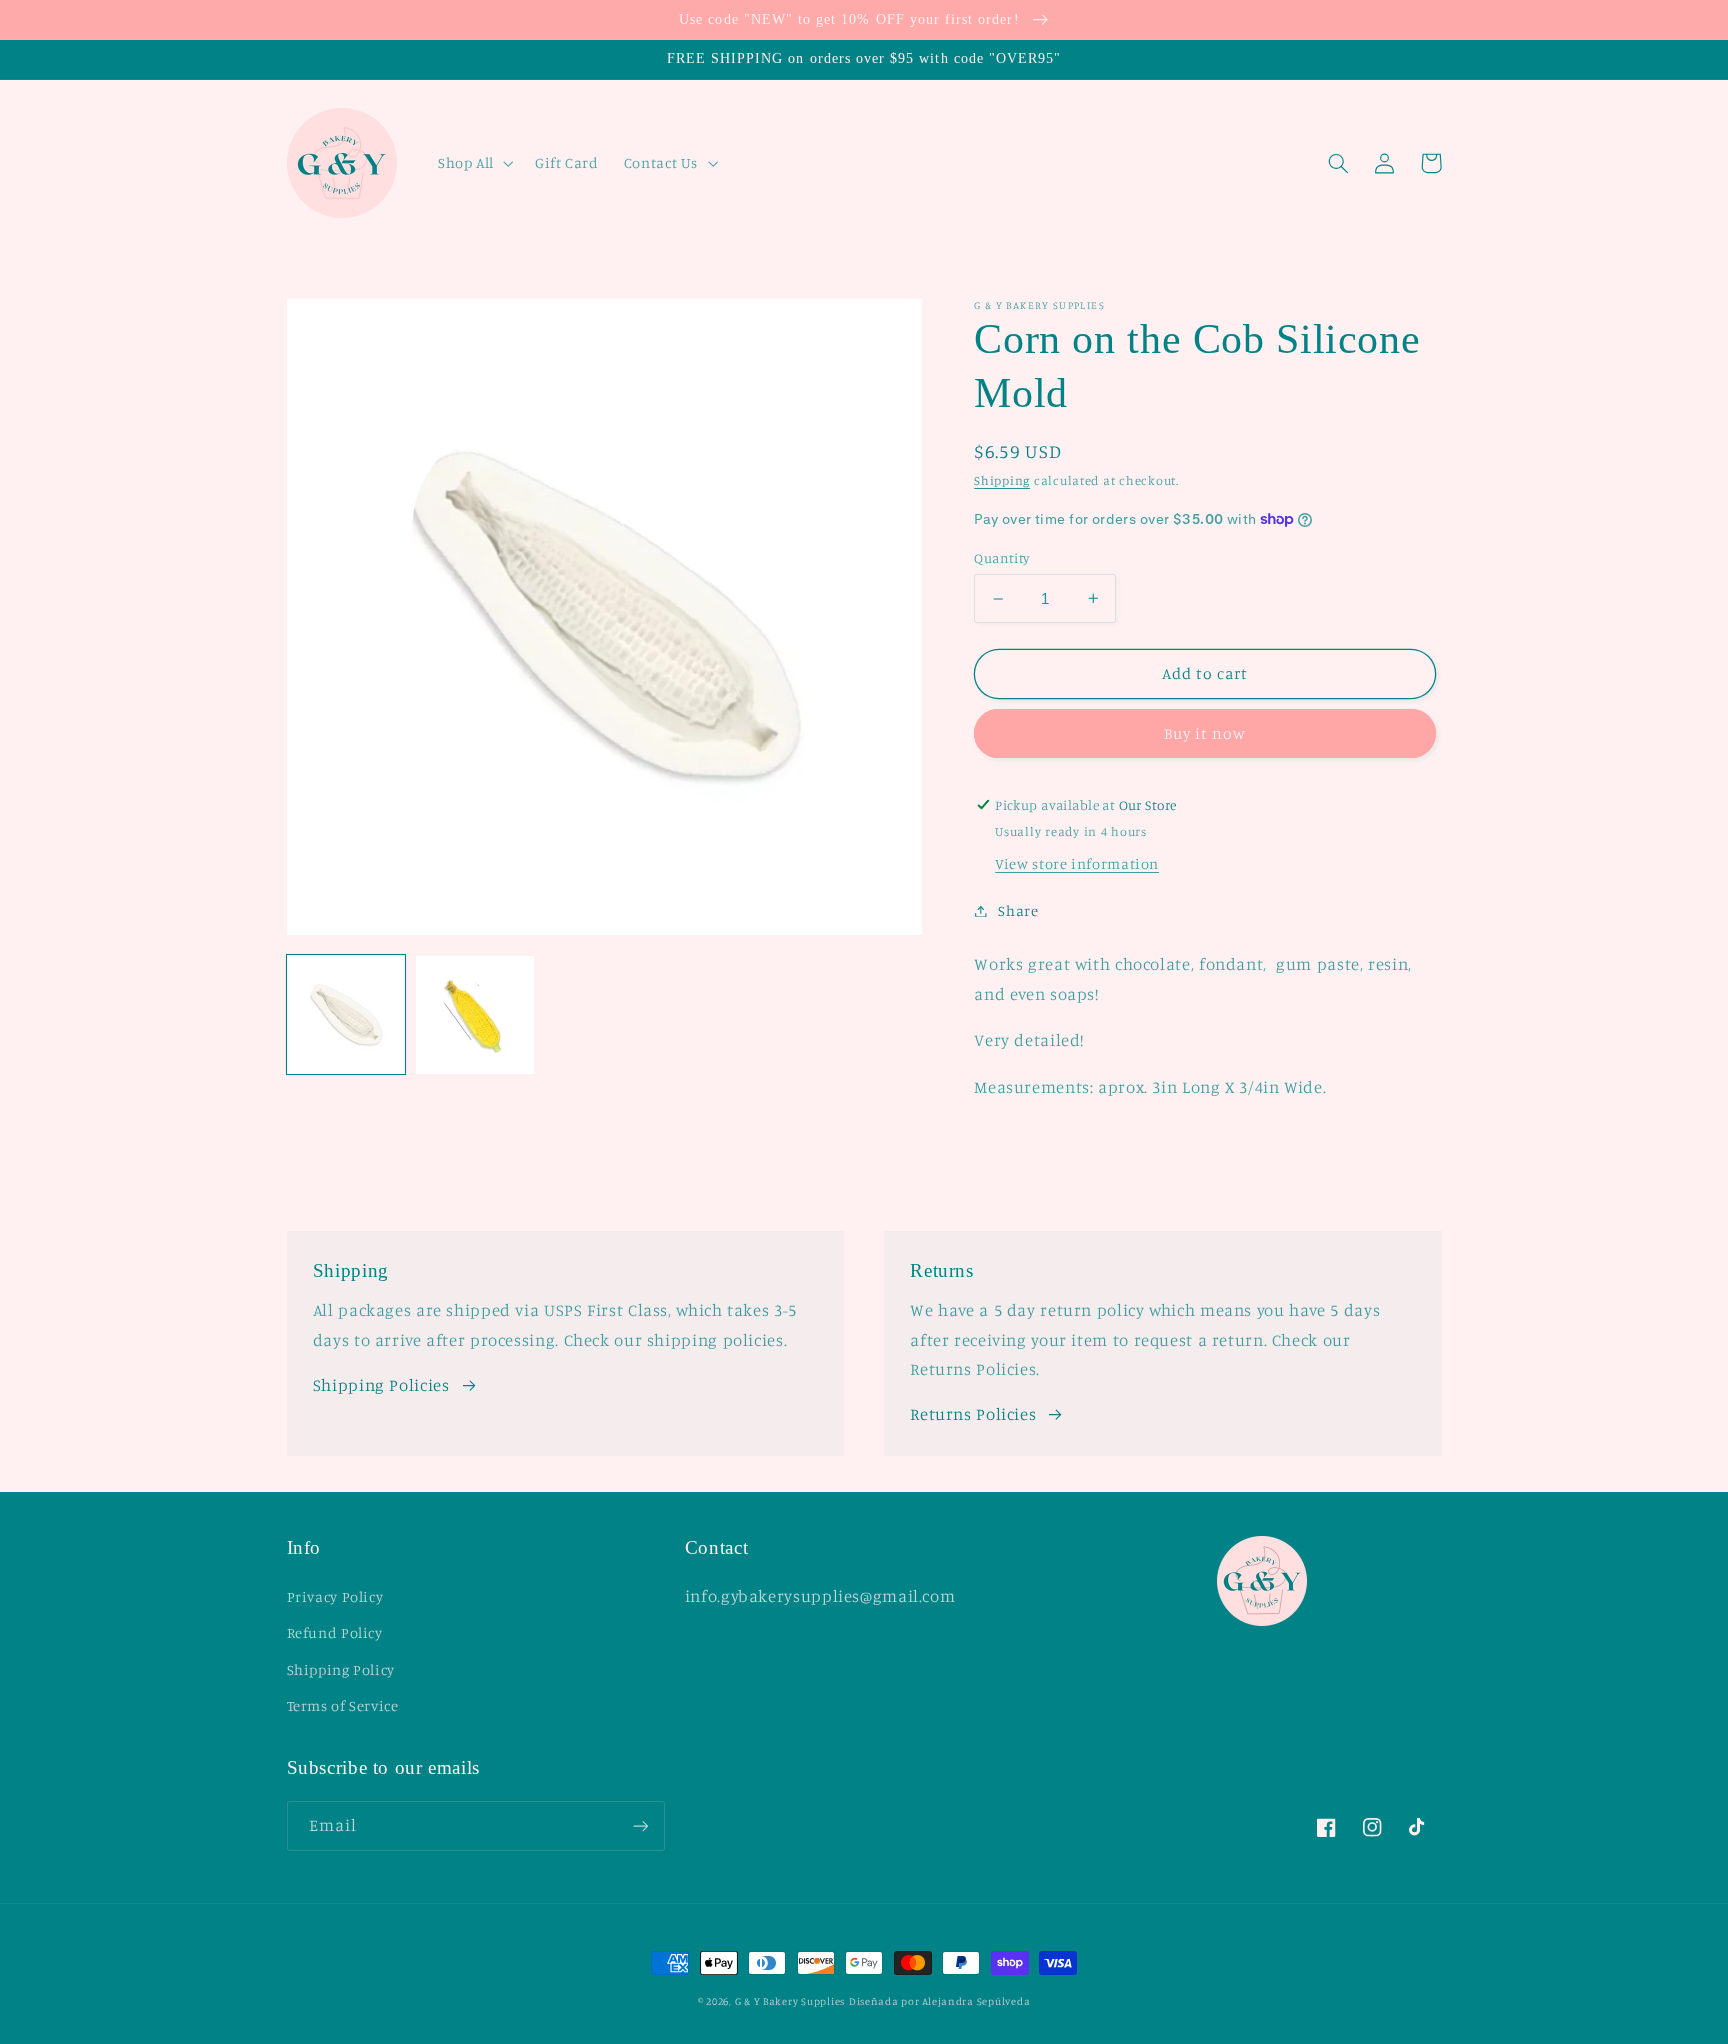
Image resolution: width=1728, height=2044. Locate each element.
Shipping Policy (341, 1669)
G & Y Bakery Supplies (790, 2001)
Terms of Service (343, 1705)
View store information (1077, 863)
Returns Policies (973, 1414)
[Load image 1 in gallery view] (346, 1015)
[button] (473, 163)
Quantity (1001, 558)
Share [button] (1018, 910)
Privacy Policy (335, 1596)
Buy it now (1205, 733)
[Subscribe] (640, 1825)
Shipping (1002, 480)
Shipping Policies (381, 1385)
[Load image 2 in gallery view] (475, 1015)
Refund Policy (335, 1632)
